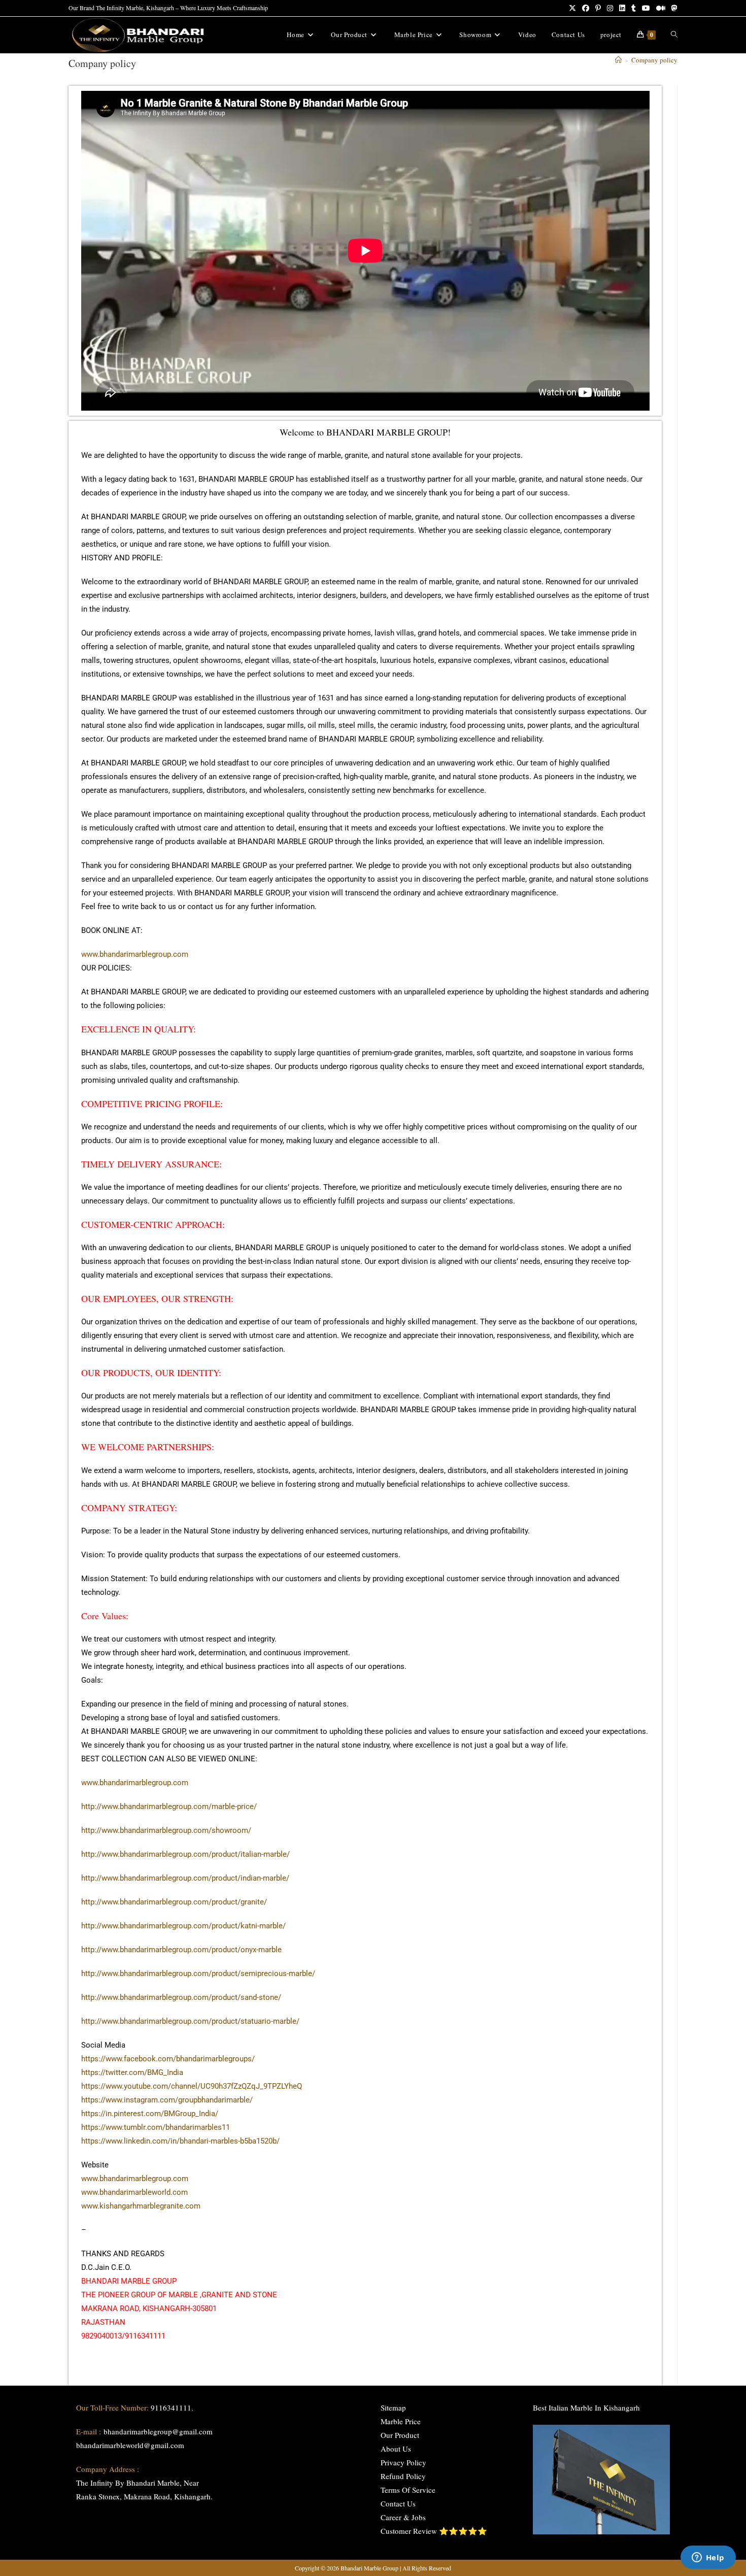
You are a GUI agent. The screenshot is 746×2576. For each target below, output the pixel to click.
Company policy (654, 60)
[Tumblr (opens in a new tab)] (634, 8)
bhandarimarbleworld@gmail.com (130, 2445)
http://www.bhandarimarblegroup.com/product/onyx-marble (181, 1950)
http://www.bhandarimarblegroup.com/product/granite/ (174, 1902)
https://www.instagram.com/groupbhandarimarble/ (167, 2100)
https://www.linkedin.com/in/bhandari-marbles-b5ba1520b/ (180, 2141)
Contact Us (398, 2503)
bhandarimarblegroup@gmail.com (158, 2431)
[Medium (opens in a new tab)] (661, 8)
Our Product (400, 2435)
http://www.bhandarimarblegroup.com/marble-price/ (169, 1806)
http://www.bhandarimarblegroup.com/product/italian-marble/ (185, 1854)
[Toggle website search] (674, 35)
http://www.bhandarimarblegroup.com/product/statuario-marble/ (190, 2021)
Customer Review (409, 2531)
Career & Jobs (403, 2517)
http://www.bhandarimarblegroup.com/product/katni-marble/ (183, 1926)
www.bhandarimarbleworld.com (134, 2192)
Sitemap (393, 2407)
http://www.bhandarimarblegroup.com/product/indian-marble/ (185, 1878)
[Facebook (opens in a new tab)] (586, 8)
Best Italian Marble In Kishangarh (586, 2407)
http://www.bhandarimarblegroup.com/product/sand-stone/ (181, 1997)
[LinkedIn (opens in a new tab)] (622, 8)
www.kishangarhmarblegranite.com (141, 2206)
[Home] (618, 60)
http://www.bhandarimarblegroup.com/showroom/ (166, 1830)
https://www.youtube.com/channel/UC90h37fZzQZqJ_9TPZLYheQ (192, 2086)
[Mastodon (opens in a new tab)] (673, 8)
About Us (396, 2449)
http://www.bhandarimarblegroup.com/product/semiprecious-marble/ (198, 1973)
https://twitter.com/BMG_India (132, 2072)
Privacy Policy (403, 2462)
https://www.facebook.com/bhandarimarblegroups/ (168, 2059)
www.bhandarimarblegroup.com (135, 954)
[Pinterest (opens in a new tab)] (598, 8)
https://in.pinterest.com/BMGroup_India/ (150, 2114)
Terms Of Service (408, 2490)
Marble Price (401, 2421)
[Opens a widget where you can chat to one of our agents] (708, 2558)
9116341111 (171, 2407)
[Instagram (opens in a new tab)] (610, 8)
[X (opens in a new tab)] (572, 8)
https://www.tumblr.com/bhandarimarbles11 (156, 2127)
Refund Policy (403, 2476)
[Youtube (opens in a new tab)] (646, 8)
